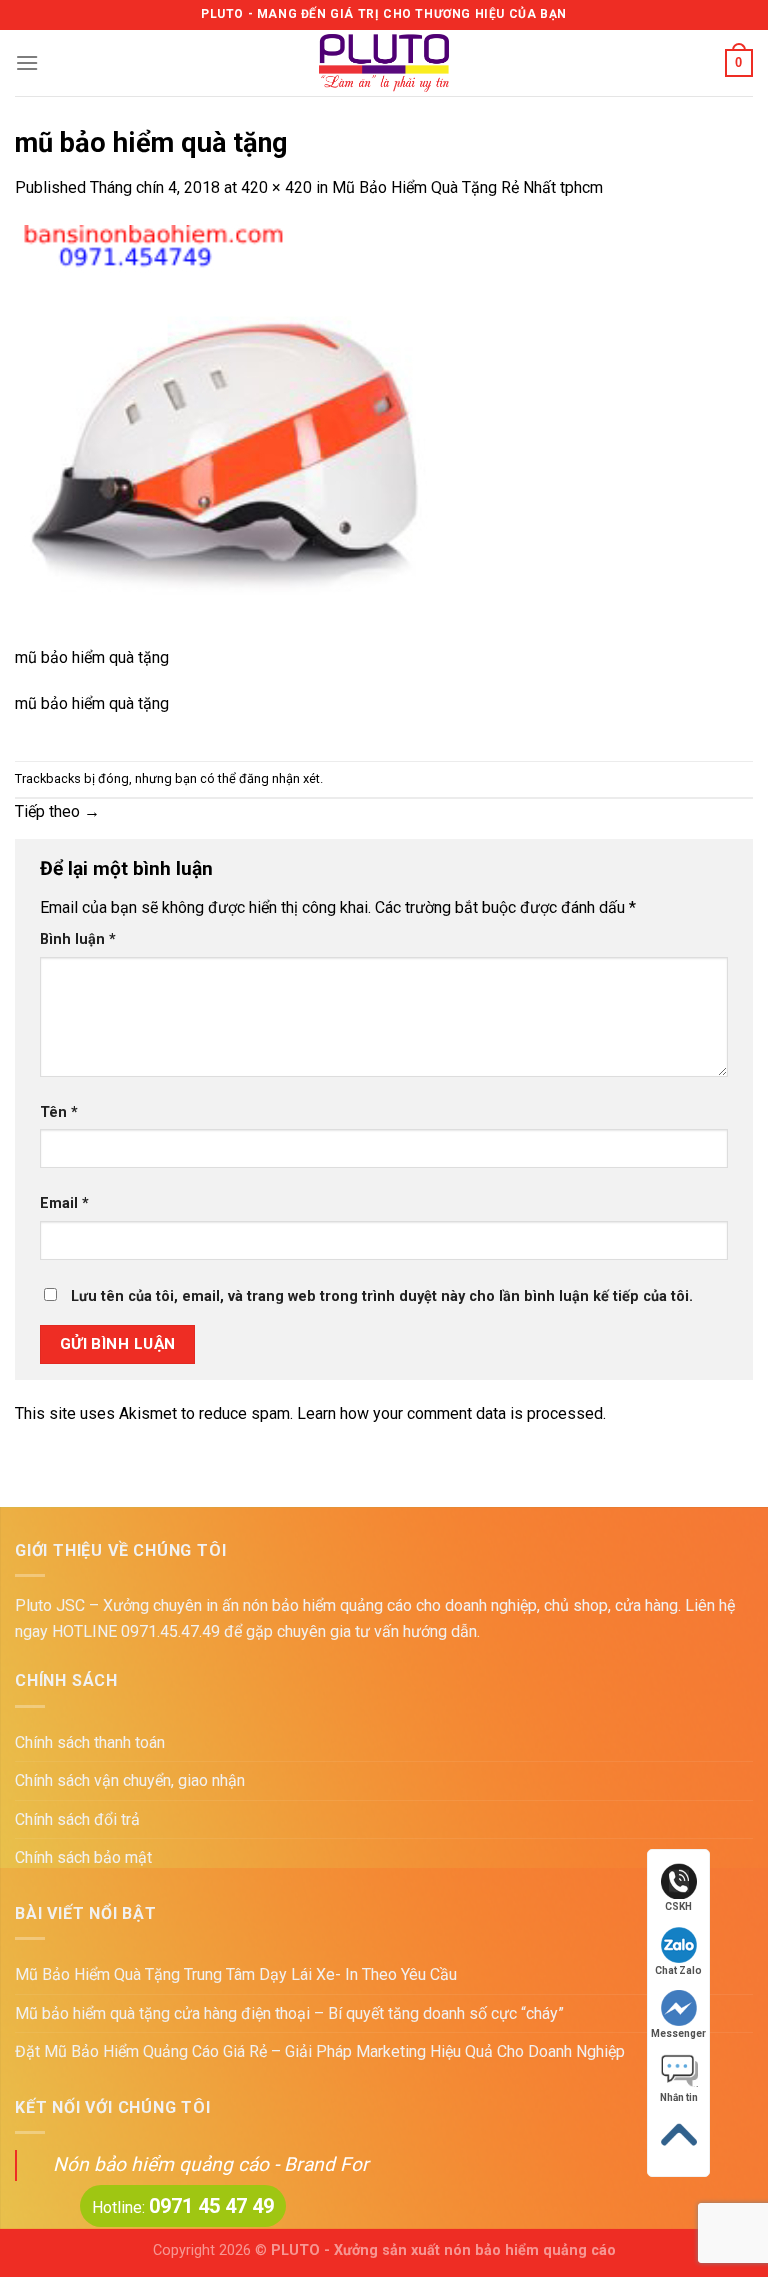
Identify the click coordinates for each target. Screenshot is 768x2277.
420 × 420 (276, 187)
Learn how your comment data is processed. (451, 1413)
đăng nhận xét (279, 778)
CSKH (678, 1906)
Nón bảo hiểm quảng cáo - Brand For (211, 2164)
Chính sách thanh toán (90, 1742)
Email (64, 1203)
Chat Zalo (678, 1970)
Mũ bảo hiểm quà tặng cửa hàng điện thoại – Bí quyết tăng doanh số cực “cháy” (289, 2013)
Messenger (678, 2033)
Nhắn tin (679, 2097)
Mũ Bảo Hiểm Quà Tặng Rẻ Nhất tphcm (467, 187)
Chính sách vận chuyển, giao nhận (130, 1780)
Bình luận (78, 939)
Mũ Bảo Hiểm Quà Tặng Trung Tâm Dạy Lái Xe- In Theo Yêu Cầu (236, 1974)
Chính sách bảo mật (83, 1857)
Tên (59, 1112)
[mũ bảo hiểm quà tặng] (225, 433)
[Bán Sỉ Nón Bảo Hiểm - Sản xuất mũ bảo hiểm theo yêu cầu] (384, 63)
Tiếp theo (57, 811)
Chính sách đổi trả (77, 1819)
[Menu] (27, 62)
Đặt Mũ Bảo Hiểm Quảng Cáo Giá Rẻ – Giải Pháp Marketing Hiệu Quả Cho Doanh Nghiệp (320, 2051)
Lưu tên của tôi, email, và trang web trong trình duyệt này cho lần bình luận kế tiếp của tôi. (382, 1296)
